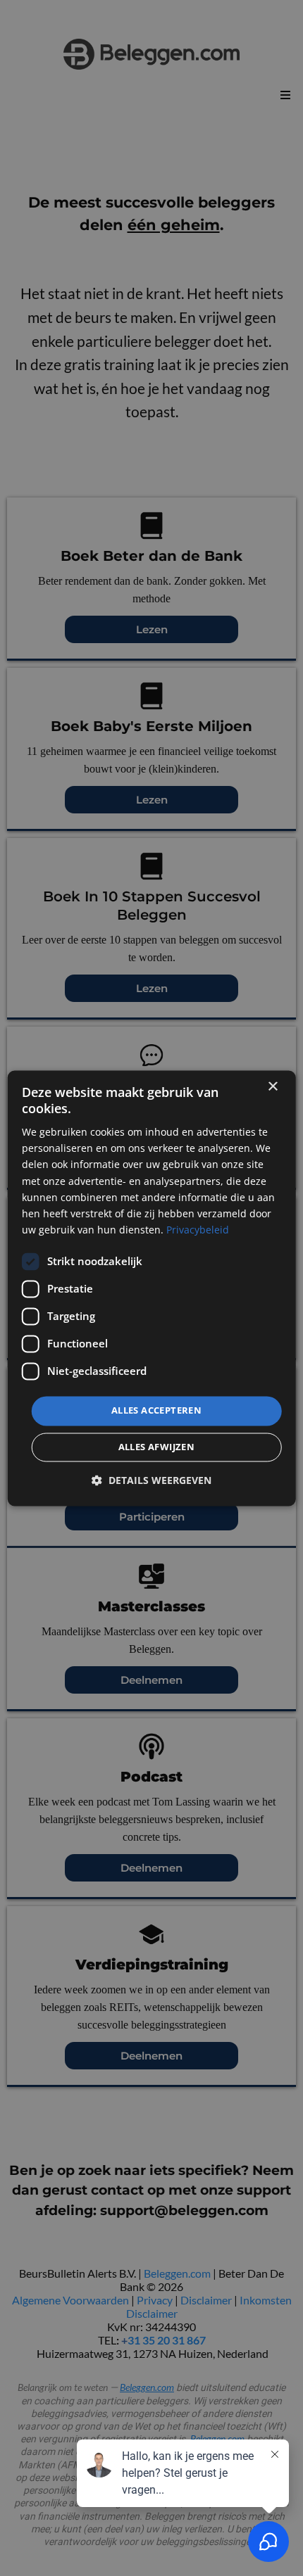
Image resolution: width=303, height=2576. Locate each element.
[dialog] (152, 1288)
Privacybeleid (198, 1230)
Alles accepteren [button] (156, 1410)
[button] (151, 1480)
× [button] (272, 1087)
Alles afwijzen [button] (157, 1447)
